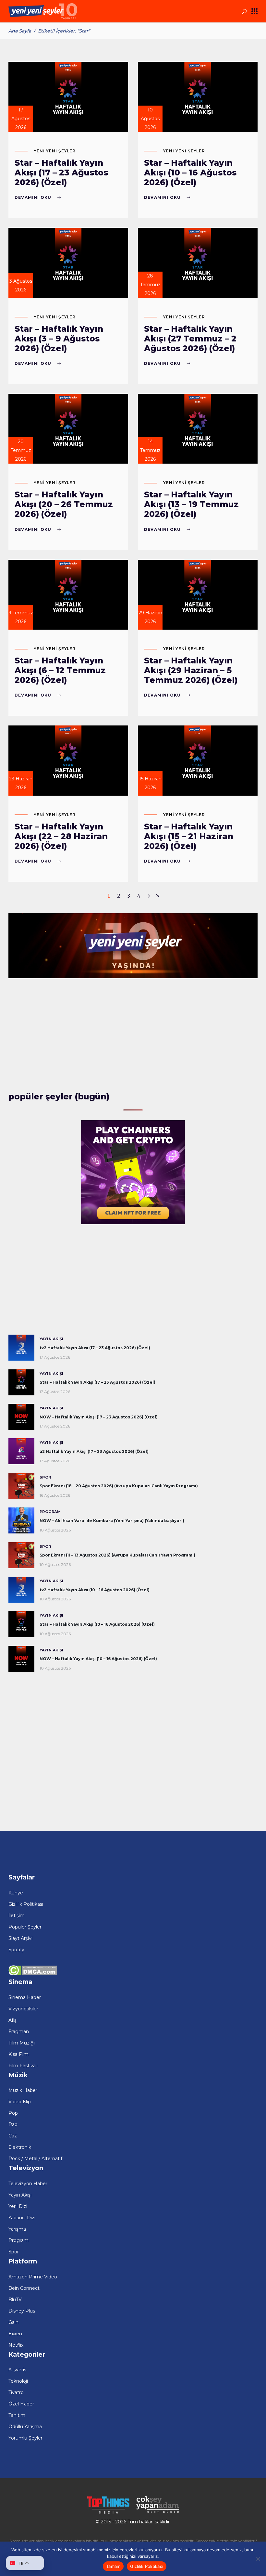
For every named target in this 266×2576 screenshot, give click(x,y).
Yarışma (17, 2229)
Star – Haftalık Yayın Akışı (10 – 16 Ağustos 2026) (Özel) (190, 173)
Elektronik (20, 2147)
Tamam (113, 2566)
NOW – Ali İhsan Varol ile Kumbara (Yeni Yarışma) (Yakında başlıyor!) (112, 1521)
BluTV (15, 2300)
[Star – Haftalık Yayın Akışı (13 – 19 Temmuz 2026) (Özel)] (198, 429)
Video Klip (20, 2102)
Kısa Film (18, 2054)
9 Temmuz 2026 (21, 617)
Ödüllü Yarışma (25, 2427)
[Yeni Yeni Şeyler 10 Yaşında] (133, 977)
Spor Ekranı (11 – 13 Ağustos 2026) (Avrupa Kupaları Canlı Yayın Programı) (117, 1555)
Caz (13, 2136)
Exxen (15, 2334)
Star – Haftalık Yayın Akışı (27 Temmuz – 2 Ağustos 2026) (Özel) (190, 339)
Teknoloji (18, 2381)
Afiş (12, 2020)
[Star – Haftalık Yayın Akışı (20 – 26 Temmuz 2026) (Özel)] (68, 429)
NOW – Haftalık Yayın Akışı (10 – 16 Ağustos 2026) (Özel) (98, 1659)
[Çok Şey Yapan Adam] (158, 2513)
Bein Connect (24, 2288)
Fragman (19, 2031)
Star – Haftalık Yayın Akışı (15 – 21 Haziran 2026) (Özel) (189, 836)
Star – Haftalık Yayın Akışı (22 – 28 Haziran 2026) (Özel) (61, 836)
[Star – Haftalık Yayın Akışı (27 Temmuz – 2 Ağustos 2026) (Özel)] (198, 263)
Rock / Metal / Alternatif (35, 2159)
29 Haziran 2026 (150, 617)
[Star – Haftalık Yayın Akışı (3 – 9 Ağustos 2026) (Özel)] (68, 263)
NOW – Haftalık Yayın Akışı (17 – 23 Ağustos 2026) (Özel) (99, 1417)
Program (50, 1512)
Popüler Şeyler (25, 1927)
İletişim (17, 1916)
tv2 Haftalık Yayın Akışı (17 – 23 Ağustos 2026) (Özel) (95, 1348)
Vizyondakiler (23, 2009)
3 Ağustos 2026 (21, 285)
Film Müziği (22, 2043)
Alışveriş (17, 2370)
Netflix (16, 2345)
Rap (13, 2124)
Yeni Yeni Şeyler (55, 151)
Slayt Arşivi (20, 1938)
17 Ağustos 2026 (21, 119)
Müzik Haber (23, 2090)
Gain (13, 2322)
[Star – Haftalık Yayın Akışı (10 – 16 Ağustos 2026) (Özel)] (198, 97)
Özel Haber (21, 2404)
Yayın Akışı (52, 1339)
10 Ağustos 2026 (150, 119)
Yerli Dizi (18, 2206)
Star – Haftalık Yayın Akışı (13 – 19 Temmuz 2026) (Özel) (191, 504)
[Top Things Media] (108, 2513)
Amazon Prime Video (33, 2277)
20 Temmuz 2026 (21, 450)
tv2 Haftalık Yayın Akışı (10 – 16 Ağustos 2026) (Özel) (95, 1590)
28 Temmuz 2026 (150, 285)
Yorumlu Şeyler (25, 2438)
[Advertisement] (133, 1036)
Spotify (16, 1950)
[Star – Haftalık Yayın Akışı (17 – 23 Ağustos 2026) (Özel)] (68, 97)
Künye (16, 1893)
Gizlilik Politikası (26, 1904)
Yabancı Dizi (22, 2218)
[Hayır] (258, 2559)
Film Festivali (23, 2066)
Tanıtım (17, 2415)
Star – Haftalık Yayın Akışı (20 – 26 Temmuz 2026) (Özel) (64, 504)
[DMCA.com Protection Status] (33, 1974)
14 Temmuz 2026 (150, 450)
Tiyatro (16, 2392)
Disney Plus (22, 2311)
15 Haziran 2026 (150, 783)
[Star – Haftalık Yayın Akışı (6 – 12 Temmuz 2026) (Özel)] (68, 595)
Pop (13, 2113)
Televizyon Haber (28, 2184)
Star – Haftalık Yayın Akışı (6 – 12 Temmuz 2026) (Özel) (60, 670)
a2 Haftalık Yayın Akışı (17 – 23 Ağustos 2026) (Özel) (94, 1451)
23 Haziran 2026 (21, 783)
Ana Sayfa (20, 31)
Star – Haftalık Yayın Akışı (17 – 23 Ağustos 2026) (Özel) (61, 173)
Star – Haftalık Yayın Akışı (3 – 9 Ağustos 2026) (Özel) (59, 339)
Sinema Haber (25, 1997)
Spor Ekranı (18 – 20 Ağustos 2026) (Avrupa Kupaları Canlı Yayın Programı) (119, 1486)
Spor (45, 1477)
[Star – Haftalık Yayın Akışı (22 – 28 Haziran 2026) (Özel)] (68, 761)
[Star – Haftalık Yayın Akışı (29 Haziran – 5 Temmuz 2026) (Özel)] (198, 595)
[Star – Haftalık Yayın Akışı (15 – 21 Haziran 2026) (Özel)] (198, 761)
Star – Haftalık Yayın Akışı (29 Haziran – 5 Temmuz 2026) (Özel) (191, 670)
